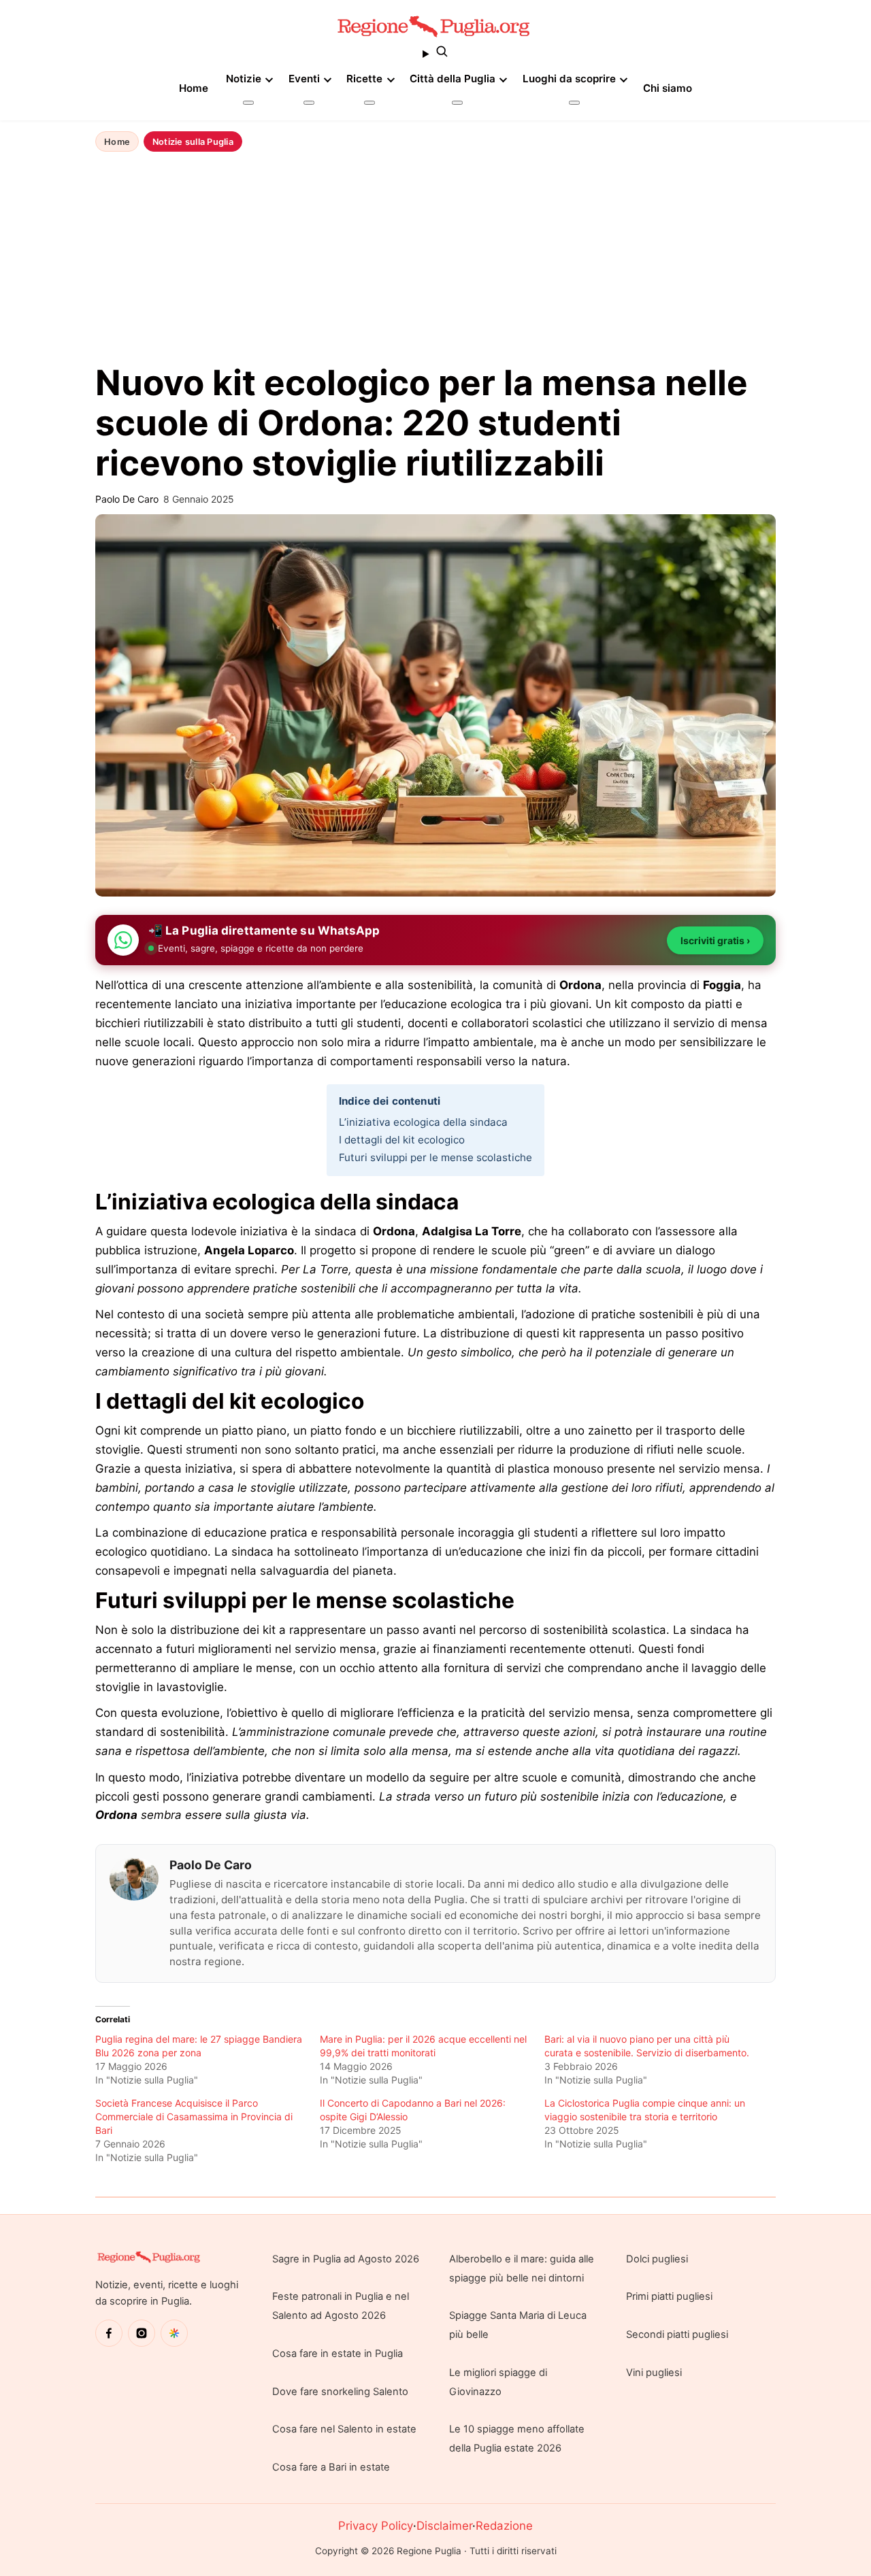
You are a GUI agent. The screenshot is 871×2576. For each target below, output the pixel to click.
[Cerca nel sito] (435, 54)
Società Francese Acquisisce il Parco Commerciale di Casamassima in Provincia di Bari (194, 2117)
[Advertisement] (435, 259)
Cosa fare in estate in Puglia (338, 2354)
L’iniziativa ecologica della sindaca (423, 1122)
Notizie (244, 79)
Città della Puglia (453, 79)
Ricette (364, 79)
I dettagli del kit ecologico (402, 1140)
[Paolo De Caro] (134, 1879)
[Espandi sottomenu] (248, 103)
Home (194, 88)
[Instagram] (142, 2333)
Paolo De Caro (211, 1865)
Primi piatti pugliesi (669, 2296)
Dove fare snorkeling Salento (340, 2392)
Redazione (504, 2526)
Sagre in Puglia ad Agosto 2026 (346, 2259)
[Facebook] (109, 2333)
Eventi (304, 79)
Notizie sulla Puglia (193, 142)
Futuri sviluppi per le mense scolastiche (435, 1157)
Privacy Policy (376, 2526)
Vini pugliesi (654, 2373)
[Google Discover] (174, 2333)
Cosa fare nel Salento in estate (344, 2429)
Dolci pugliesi (657, 2259)
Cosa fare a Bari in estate (331, 2467)
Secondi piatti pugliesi (677, 2335)
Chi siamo (668, 88)
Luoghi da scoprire (569, 79)
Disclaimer (444, 2526)
